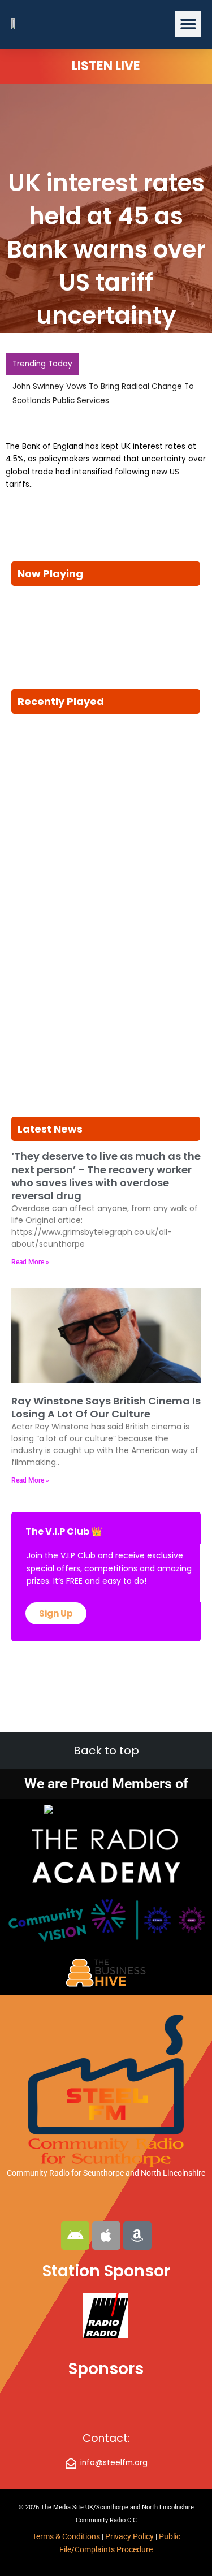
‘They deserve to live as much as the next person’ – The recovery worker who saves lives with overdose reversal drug (106, 1176)
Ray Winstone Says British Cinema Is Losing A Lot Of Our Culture (106, 1407)
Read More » (30, 1262)
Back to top (106, 1751)
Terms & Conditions (66, 2536)
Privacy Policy (130, 2536)
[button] (188, 24)
